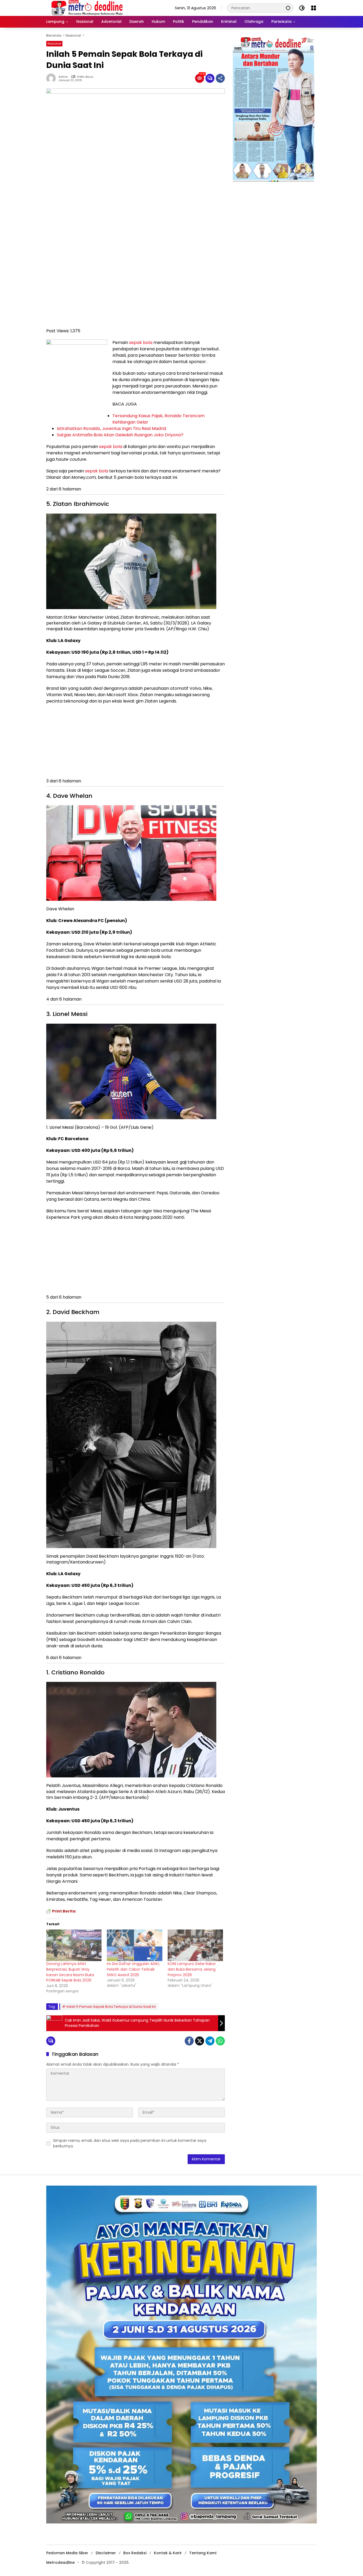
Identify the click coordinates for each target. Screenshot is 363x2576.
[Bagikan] (220, 78)
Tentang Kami (203, 2553)
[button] (288, 8)
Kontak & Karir (168, 2553)
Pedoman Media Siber (67, 2553)
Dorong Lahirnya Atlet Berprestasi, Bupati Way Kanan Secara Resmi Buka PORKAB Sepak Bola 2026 (70, 1972)
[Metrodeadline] (86, 8)
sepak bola (141, 343)
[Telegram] (210, 2041)
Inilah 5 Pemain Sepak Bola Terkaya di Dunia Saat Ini (111, 2007)
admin (63, 77)
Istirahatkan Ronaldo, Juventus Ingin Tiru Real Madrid (111, 428)
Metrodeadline (60, 2562)
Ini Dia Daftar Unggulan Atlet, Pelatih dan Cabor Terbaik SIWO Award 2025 (133, 1969)
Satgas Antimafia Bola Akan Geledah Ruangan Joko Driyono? (120, 435)
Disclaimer (106, 2553)
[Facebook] (189, 2041)
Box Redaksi (135, 2553)
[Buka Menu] (314, 8)
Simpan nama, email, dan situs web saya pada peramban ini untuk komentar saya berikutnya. (130, 2143)
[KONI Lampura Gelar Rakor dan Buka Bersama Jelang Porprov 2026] (195, 1945)
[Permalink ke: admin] (52, 78)
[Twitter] (200, 2041)
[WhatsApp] (220, 2041)
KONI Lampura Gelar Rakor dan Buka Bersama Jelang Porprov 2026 (192, 1969)
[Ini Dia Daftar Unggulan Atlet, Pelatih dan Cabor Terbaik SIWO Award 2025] (134, 1945)
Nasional (54, 44)
